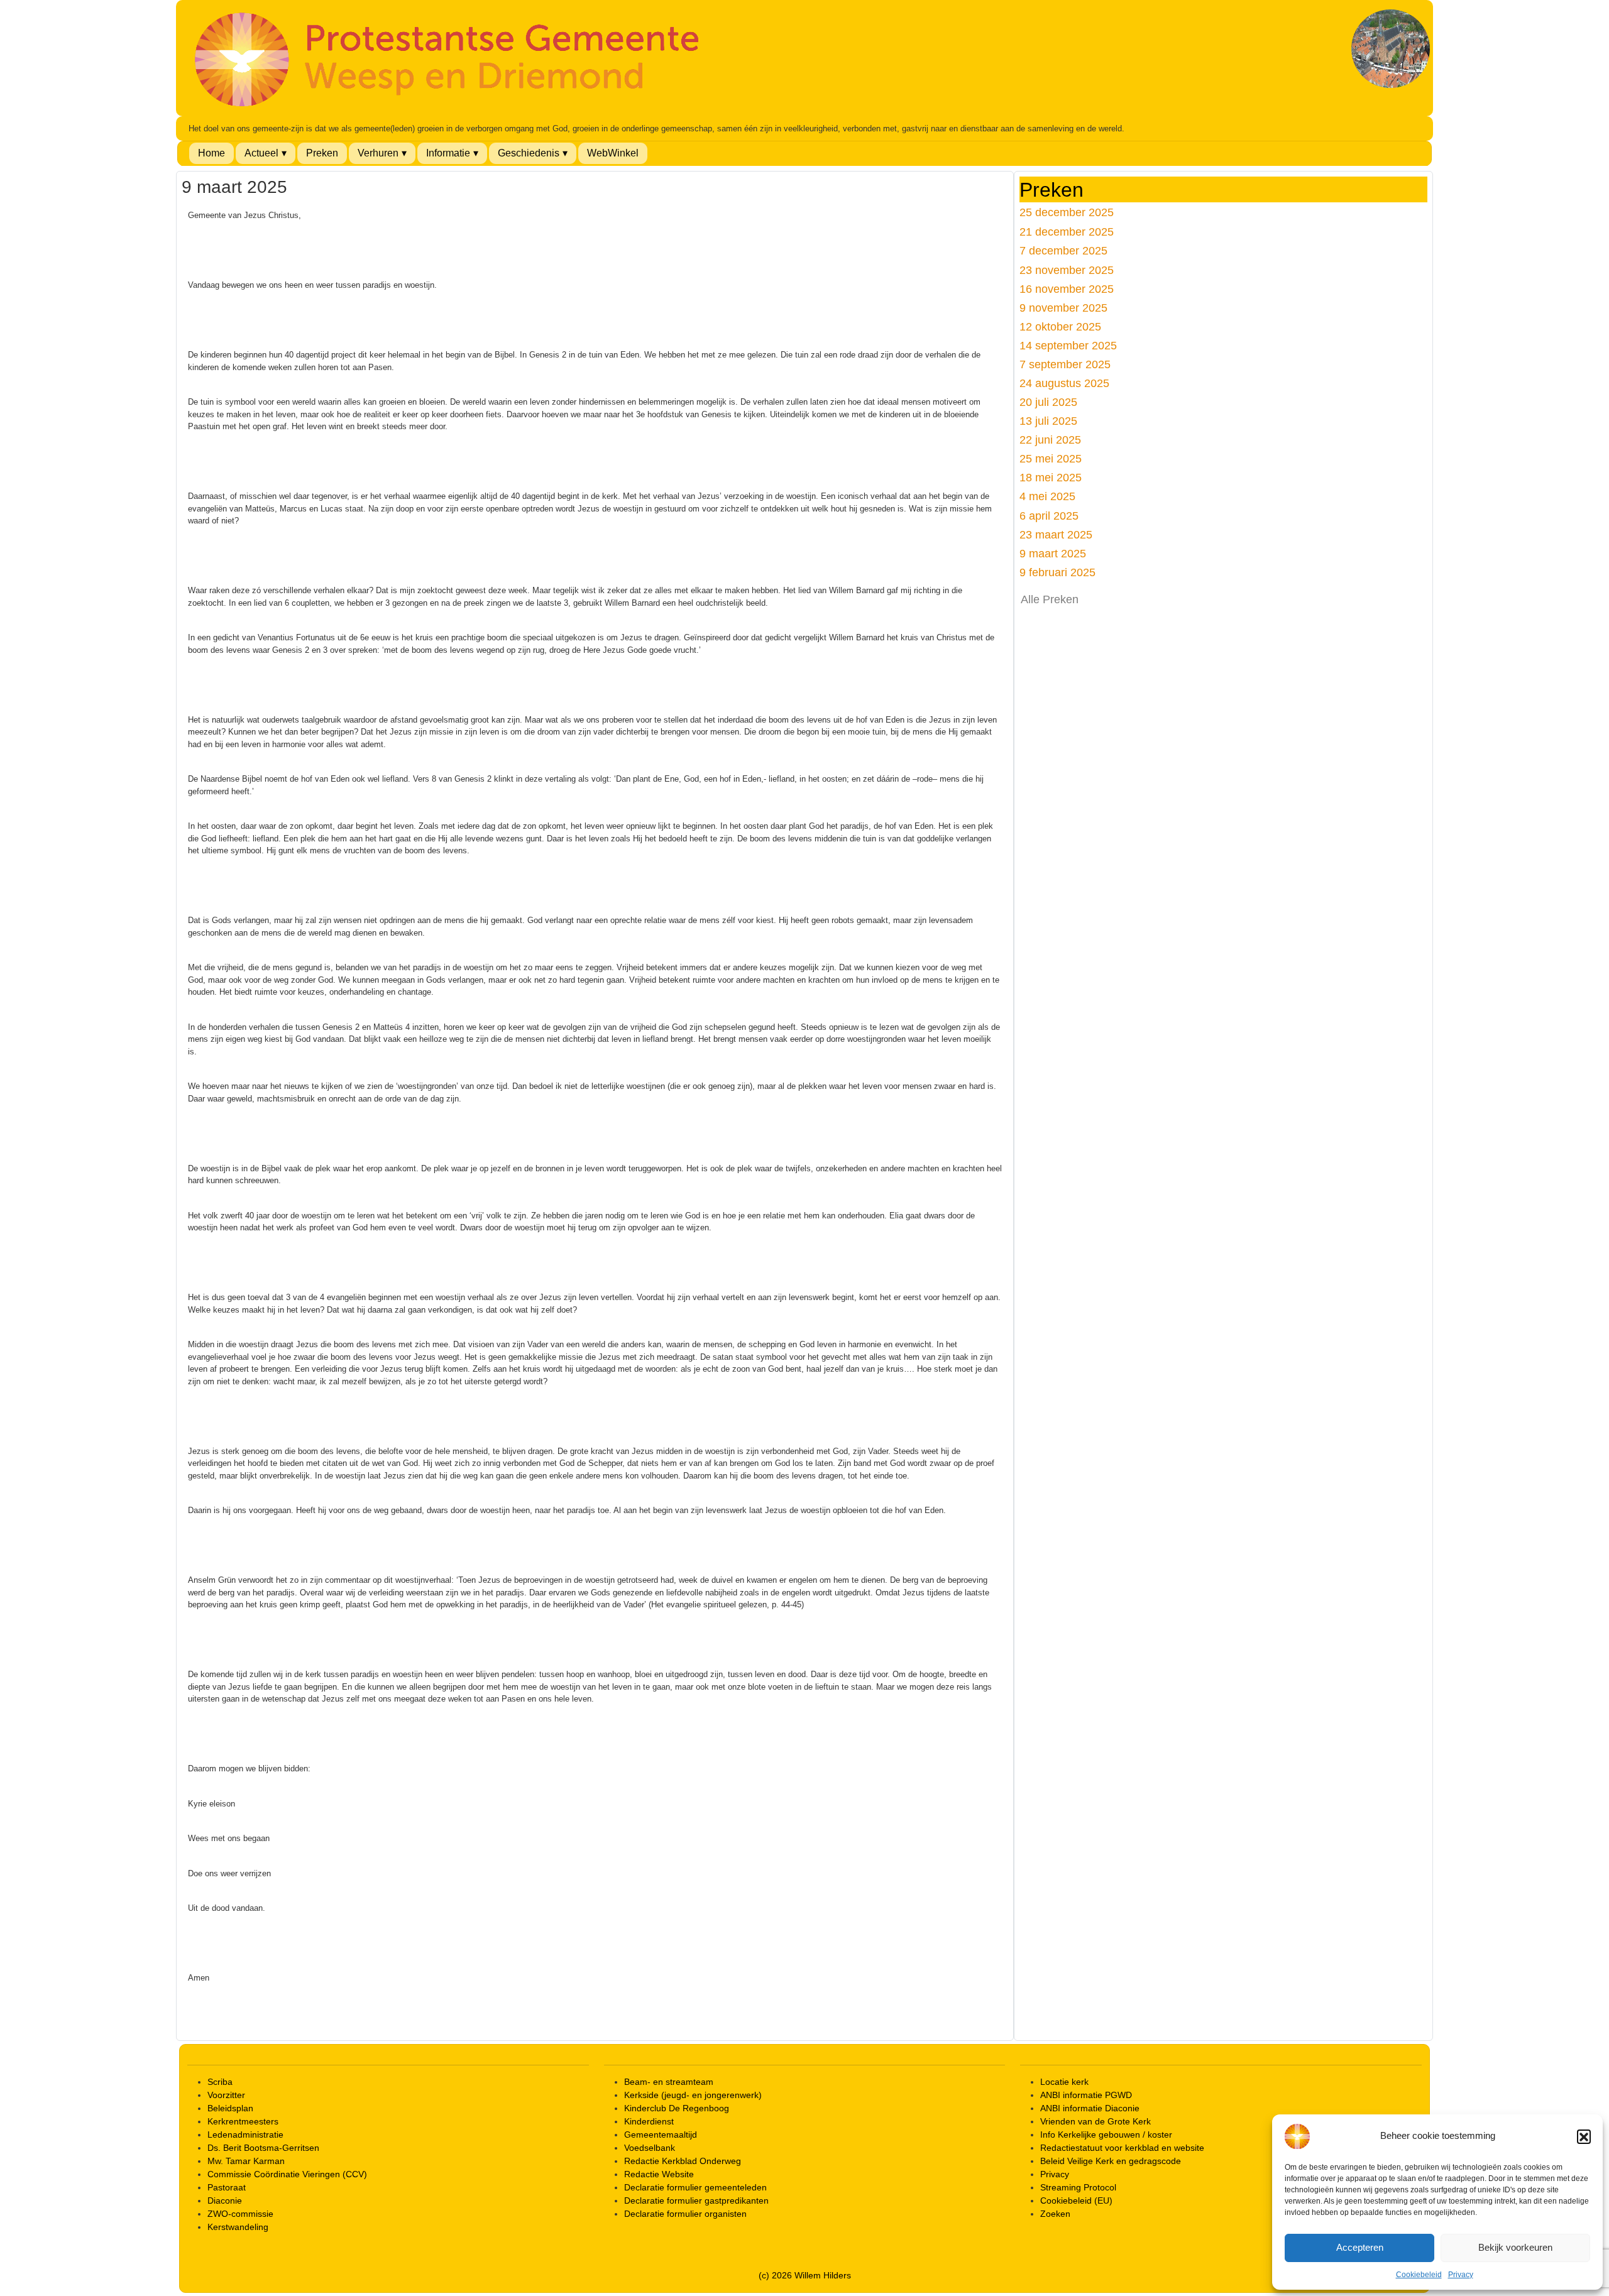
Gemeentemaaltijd (661, 2135)
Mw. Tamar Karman (246, 2161)
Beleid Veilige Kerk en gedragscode (1111, 2161)
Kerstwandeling (238, 2227)
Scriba (220, 2082)
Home (211, 153)
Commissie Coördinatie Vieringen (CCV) (287, 2174)
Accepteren (1360, 2247)
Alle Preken (1050, 599)
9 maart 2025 (1053, 553)
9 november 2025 (1063, 308)
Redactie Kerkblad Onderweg (683, 2161)
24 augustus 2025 (1064, 383)
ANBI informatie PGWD (1086, 2095)
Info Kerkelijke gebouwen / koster (1106, 2135)
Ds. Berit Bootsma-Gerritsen (263, 2148)
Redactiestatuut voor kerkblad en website (1122, 2148)
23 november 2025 (1067, 270)
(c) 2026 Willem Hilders (805, 2275)
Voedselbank (650, 2148)
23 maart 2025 (1056, 534)
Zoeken (1055, 2214)
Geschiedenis (529, 153)
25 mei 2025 (1051, 458)
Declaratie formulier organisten (685, 2214)
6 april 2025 (1049, 516)
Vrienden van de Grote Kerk (1096, 2121)
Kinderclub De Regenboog (677, 2108)
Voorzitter (226, 2095)
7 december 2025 (1063, 250)
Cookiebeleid (1419, 2275)
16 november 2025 (1067, 289)
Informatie (448, 153)
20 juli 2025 (1048, 402)
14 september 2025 (1068, 345)
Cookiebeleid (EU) (1076, 2200)
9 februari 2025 (1057, 572)
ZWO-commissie (240, 2214)
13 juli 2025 (1048, 421)
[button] (1584, 2136)
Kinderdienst (649, 2121)
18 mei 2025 (1051, 477)
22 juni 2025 (1050, 440)
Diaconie (225, 2200)
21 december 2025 (1067, 232)
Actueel (261, 153)
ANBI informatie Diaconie (1090, 2108)
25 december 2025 (1067, 212)
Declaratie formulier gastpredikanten (696, 2200)
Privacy (1461, 2275)
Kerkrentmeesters (243, 2121)
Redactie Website (659, 2174)
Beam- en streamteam (669, 2082)
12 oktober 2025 (1060, 326)
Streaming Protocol (1078, 2187)
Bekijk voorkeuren (1515, 2247)
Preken (322, 153)
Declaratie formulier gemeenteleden (695, 2187)
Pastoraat (227, 2187)
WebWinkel (613, 153)
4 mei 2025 (1047, 496)
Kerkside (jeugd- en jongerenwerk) (693, 2095)
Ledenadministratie (245, 2135)
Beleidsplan (230, 2108)
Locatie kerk (1064, 2082)
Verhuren (378, 153)
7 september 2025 (1065, 364)
